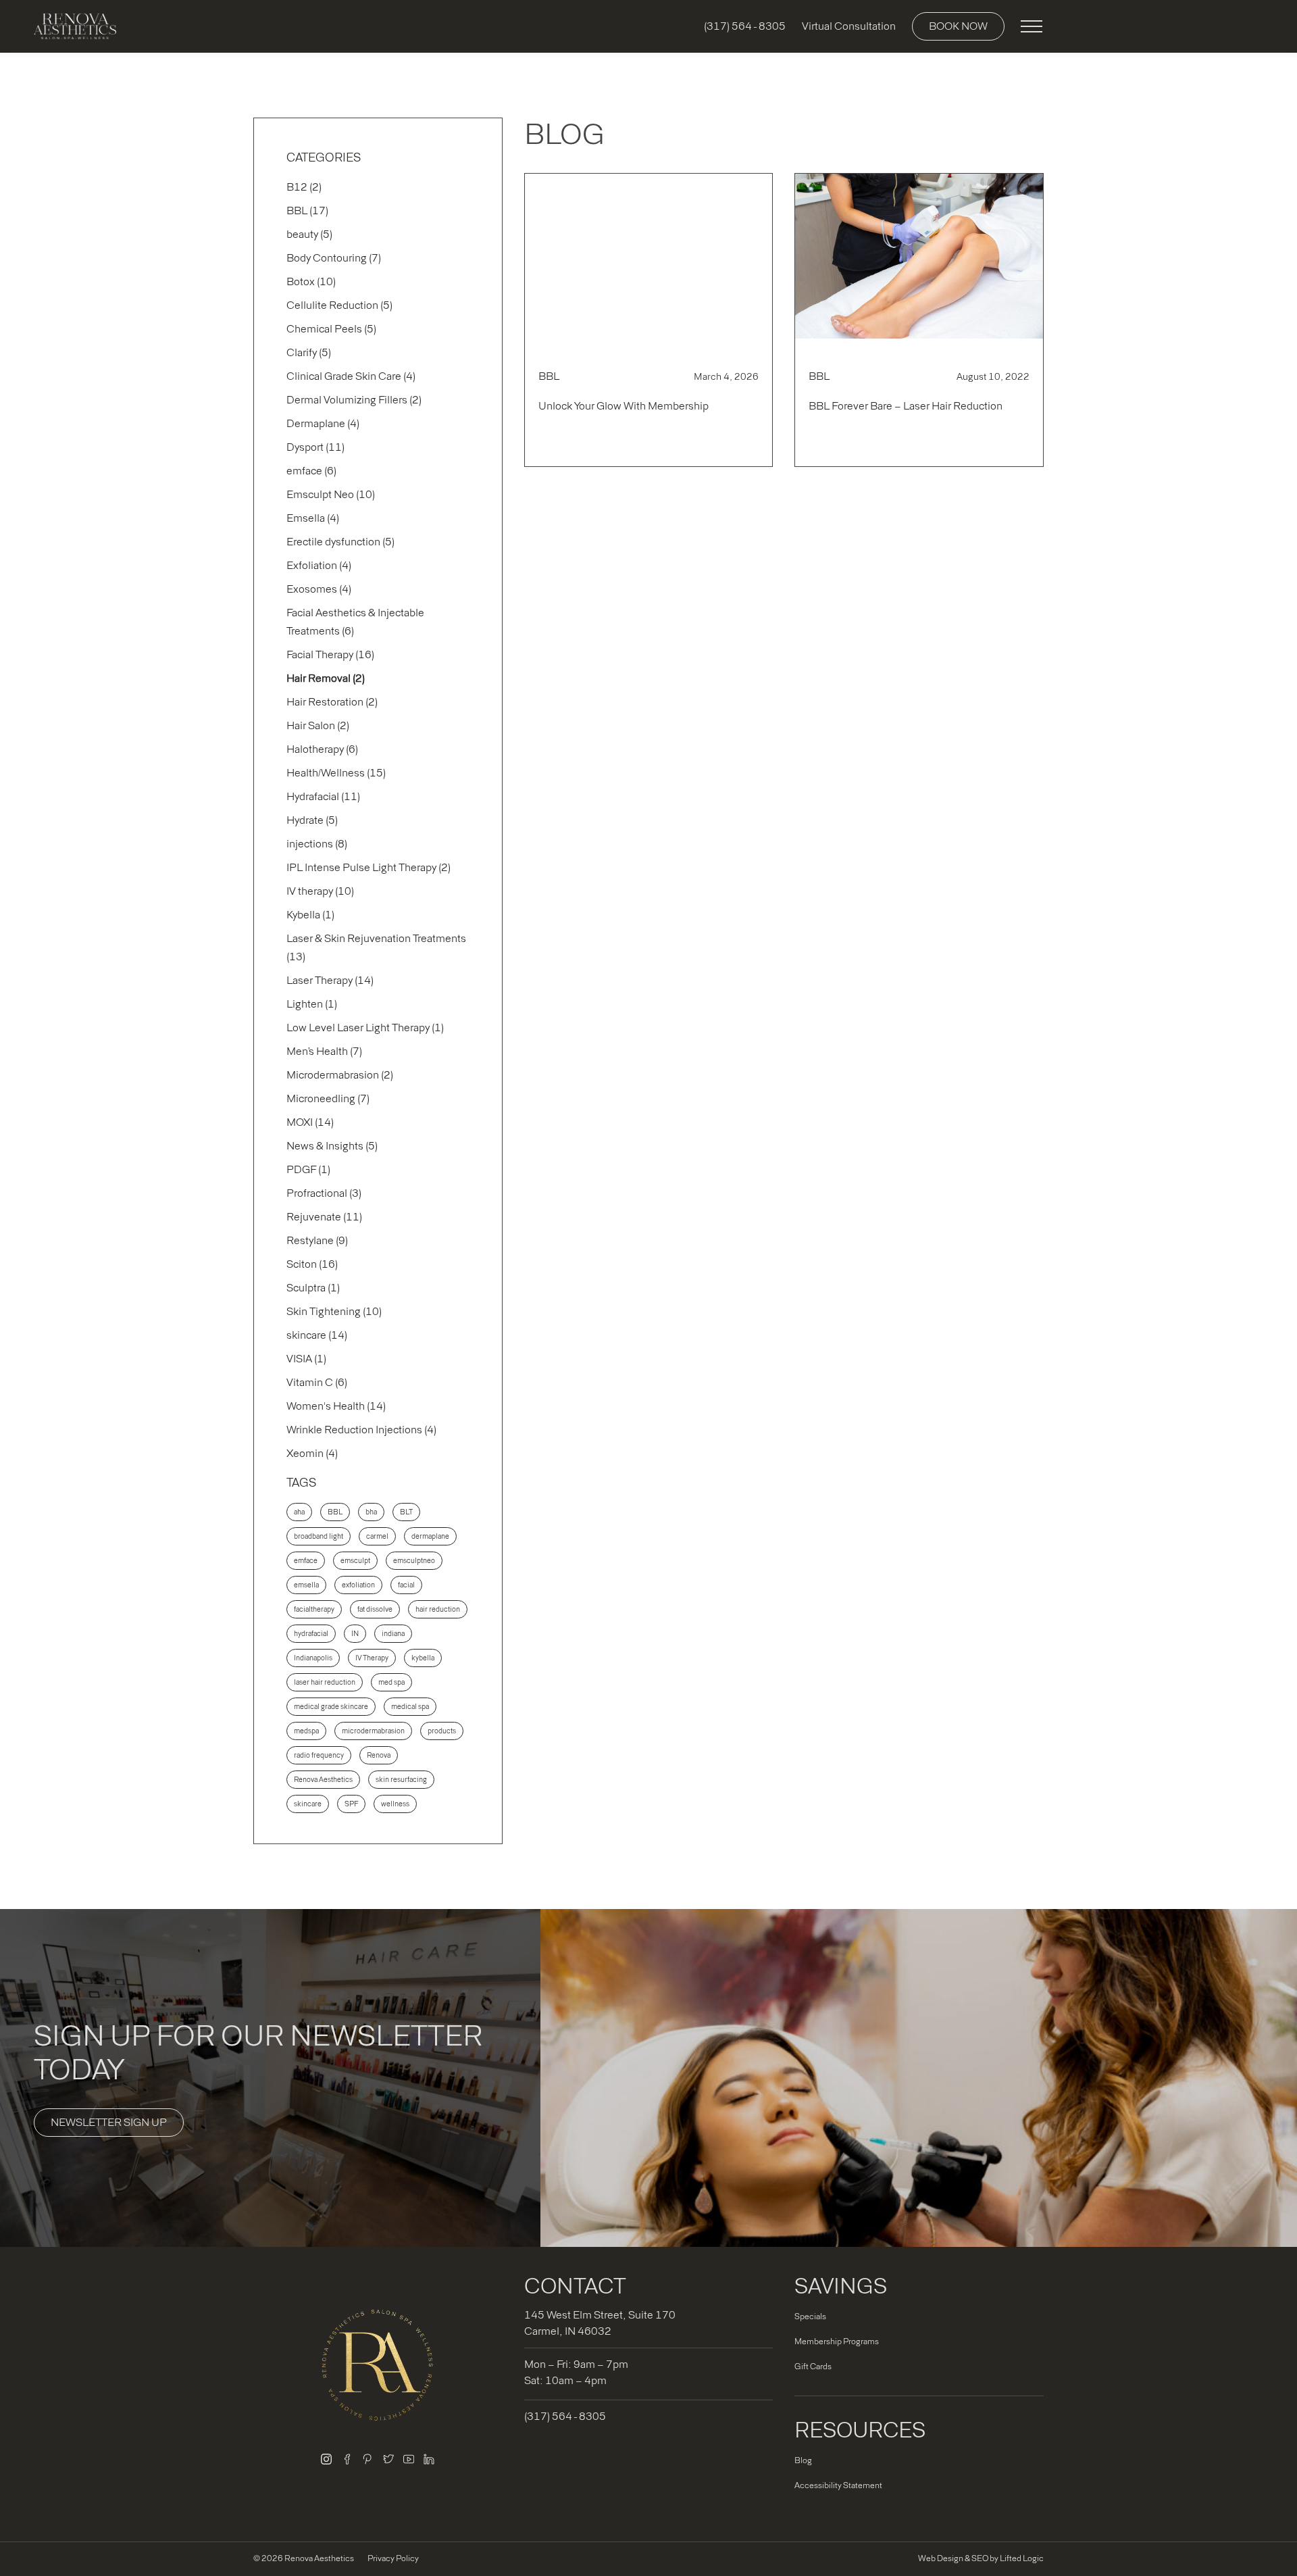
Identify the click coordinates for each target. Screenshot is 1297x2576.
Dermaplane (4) (323, 423)
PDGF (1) (308, 1169)
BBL (335, 1512)
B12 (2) (304, 187)
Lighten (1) (312, 1004)
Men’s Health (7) (324, 1051)
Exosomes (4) (319, 589)
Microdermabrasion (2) (340, 1075)
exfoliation (358, 1585)
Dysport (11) (315, 447)
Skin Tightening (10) (334, 1311)
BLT (406, 1512)
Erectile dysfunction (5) (340, 542)
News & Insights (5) (332, 1146)
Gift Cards (813, 2367)
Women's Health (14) (336, 1406)
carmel (377, 1536)
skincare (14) (317, 1335)
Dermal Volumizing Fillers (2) (354, 400)
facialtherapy (314, 1609)
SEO (980, 2558)
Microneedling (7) (328, 1098)
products (442, 1731)
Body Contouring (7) (334, 258)
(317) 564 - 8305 (745, 26)
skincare (308, 1804)
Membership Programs (837, 2342)
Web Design (941, 2558)
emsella (306, 1585)
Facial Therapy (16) (330, 654)
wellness (395, 1804)
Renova (379, 1755)
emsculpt (355, 1561)
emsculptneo (414, 1561)
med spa (391, 1682)
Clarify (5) (309, 352)
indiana (393, 1634)
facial (406, 1585)
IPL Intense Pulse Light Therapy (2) (368, 867)
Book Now (958, 26)
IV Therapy (372, 1658)
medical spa (410, 1707)
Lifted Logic (1022, 2558)
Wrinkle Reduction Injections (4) (361, 1430)
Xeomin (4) (312, 1453)
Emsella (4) (313, 518)
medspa (306, 1731)
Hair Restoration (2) (332, 702)
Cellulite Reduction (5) (339, 305)
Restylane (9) (317, 1240)
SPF (351, 1804)
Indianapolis (313, 1658)
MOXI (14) (310, 1122)
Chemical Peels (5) (331, 329)
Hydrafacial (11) (323, 796)
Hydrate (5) (312, 820)
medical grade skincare (331, 1707)
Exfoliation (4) (319, 565)
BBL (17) (307, 210)
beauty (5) (309, 234)
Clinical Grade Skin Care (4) (351, 376)
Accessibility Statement (838, 2485)
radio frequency (319, 1755)
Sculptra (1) (313, 1288)
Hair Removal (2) (326, 678)
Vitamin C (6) (317, 1382)
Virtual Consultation (849, 26)
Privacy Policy (393, 2558)
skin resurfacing (401, 1780)
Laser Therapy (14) (330, 980)
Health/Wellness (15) (336, 773)
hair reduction (438, 1609)
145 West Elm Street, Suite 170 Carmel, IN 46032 (600, 2323)
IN (355, 1634)
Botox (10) (311, 281)
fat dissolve (375, 1609)
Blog (803, 2460)
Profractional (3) (324, 1193)
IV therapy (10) (320, 891)
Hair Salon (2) (318, 725)
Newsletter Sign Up (109, 2122)
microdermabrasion (373, 1731)
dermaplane (430, 1536)
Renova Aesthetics (323, 1780)
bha (371, 1512)
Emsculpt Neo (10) (331, 494)
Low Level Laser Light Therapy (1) (365, 1027)
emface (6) (311, 471)
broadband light (319, 1536)
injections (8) (317, 844)
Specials (810, 2317)
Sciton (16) (312, 1264)
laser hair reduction (325, 1682)
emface (306, 1561)
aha (299, 1512)
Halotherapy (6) (322, 749)
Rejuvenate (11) (324, 1217)
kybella (423, 1658)
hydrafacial (311, 1634)
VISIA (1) (306, 1359)
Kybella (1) (310, 915)
